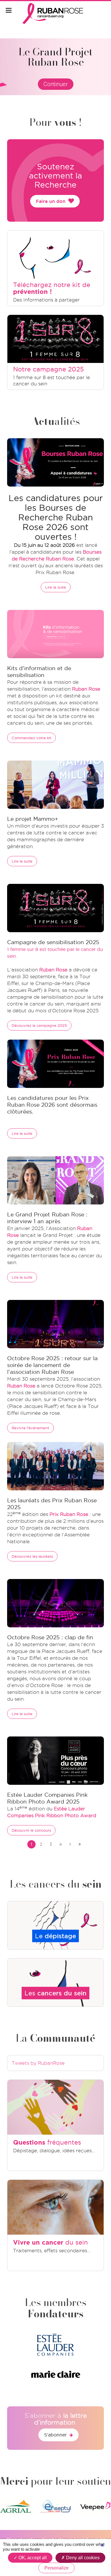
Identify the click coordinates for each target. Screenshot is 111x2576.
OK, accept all (32, 2558)
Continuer (56, 84)
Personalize (56, 2568)
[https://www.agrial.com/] (16, 2506)
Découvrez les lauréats (32, 1556)
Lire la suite (56, 587)
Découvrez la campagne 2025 (39, 1025)
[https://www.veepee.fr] (95, 2506)
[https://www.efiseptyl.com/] (55, 2506)
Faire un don (51, 201)
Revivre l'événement (30, 1428)
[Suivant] (70, 1844)
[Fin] (80, 1844)
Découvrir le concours (31, 1830)
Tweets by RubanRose (38, 2063)
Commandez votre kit (31, 738)
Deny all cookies (82, 2558)
